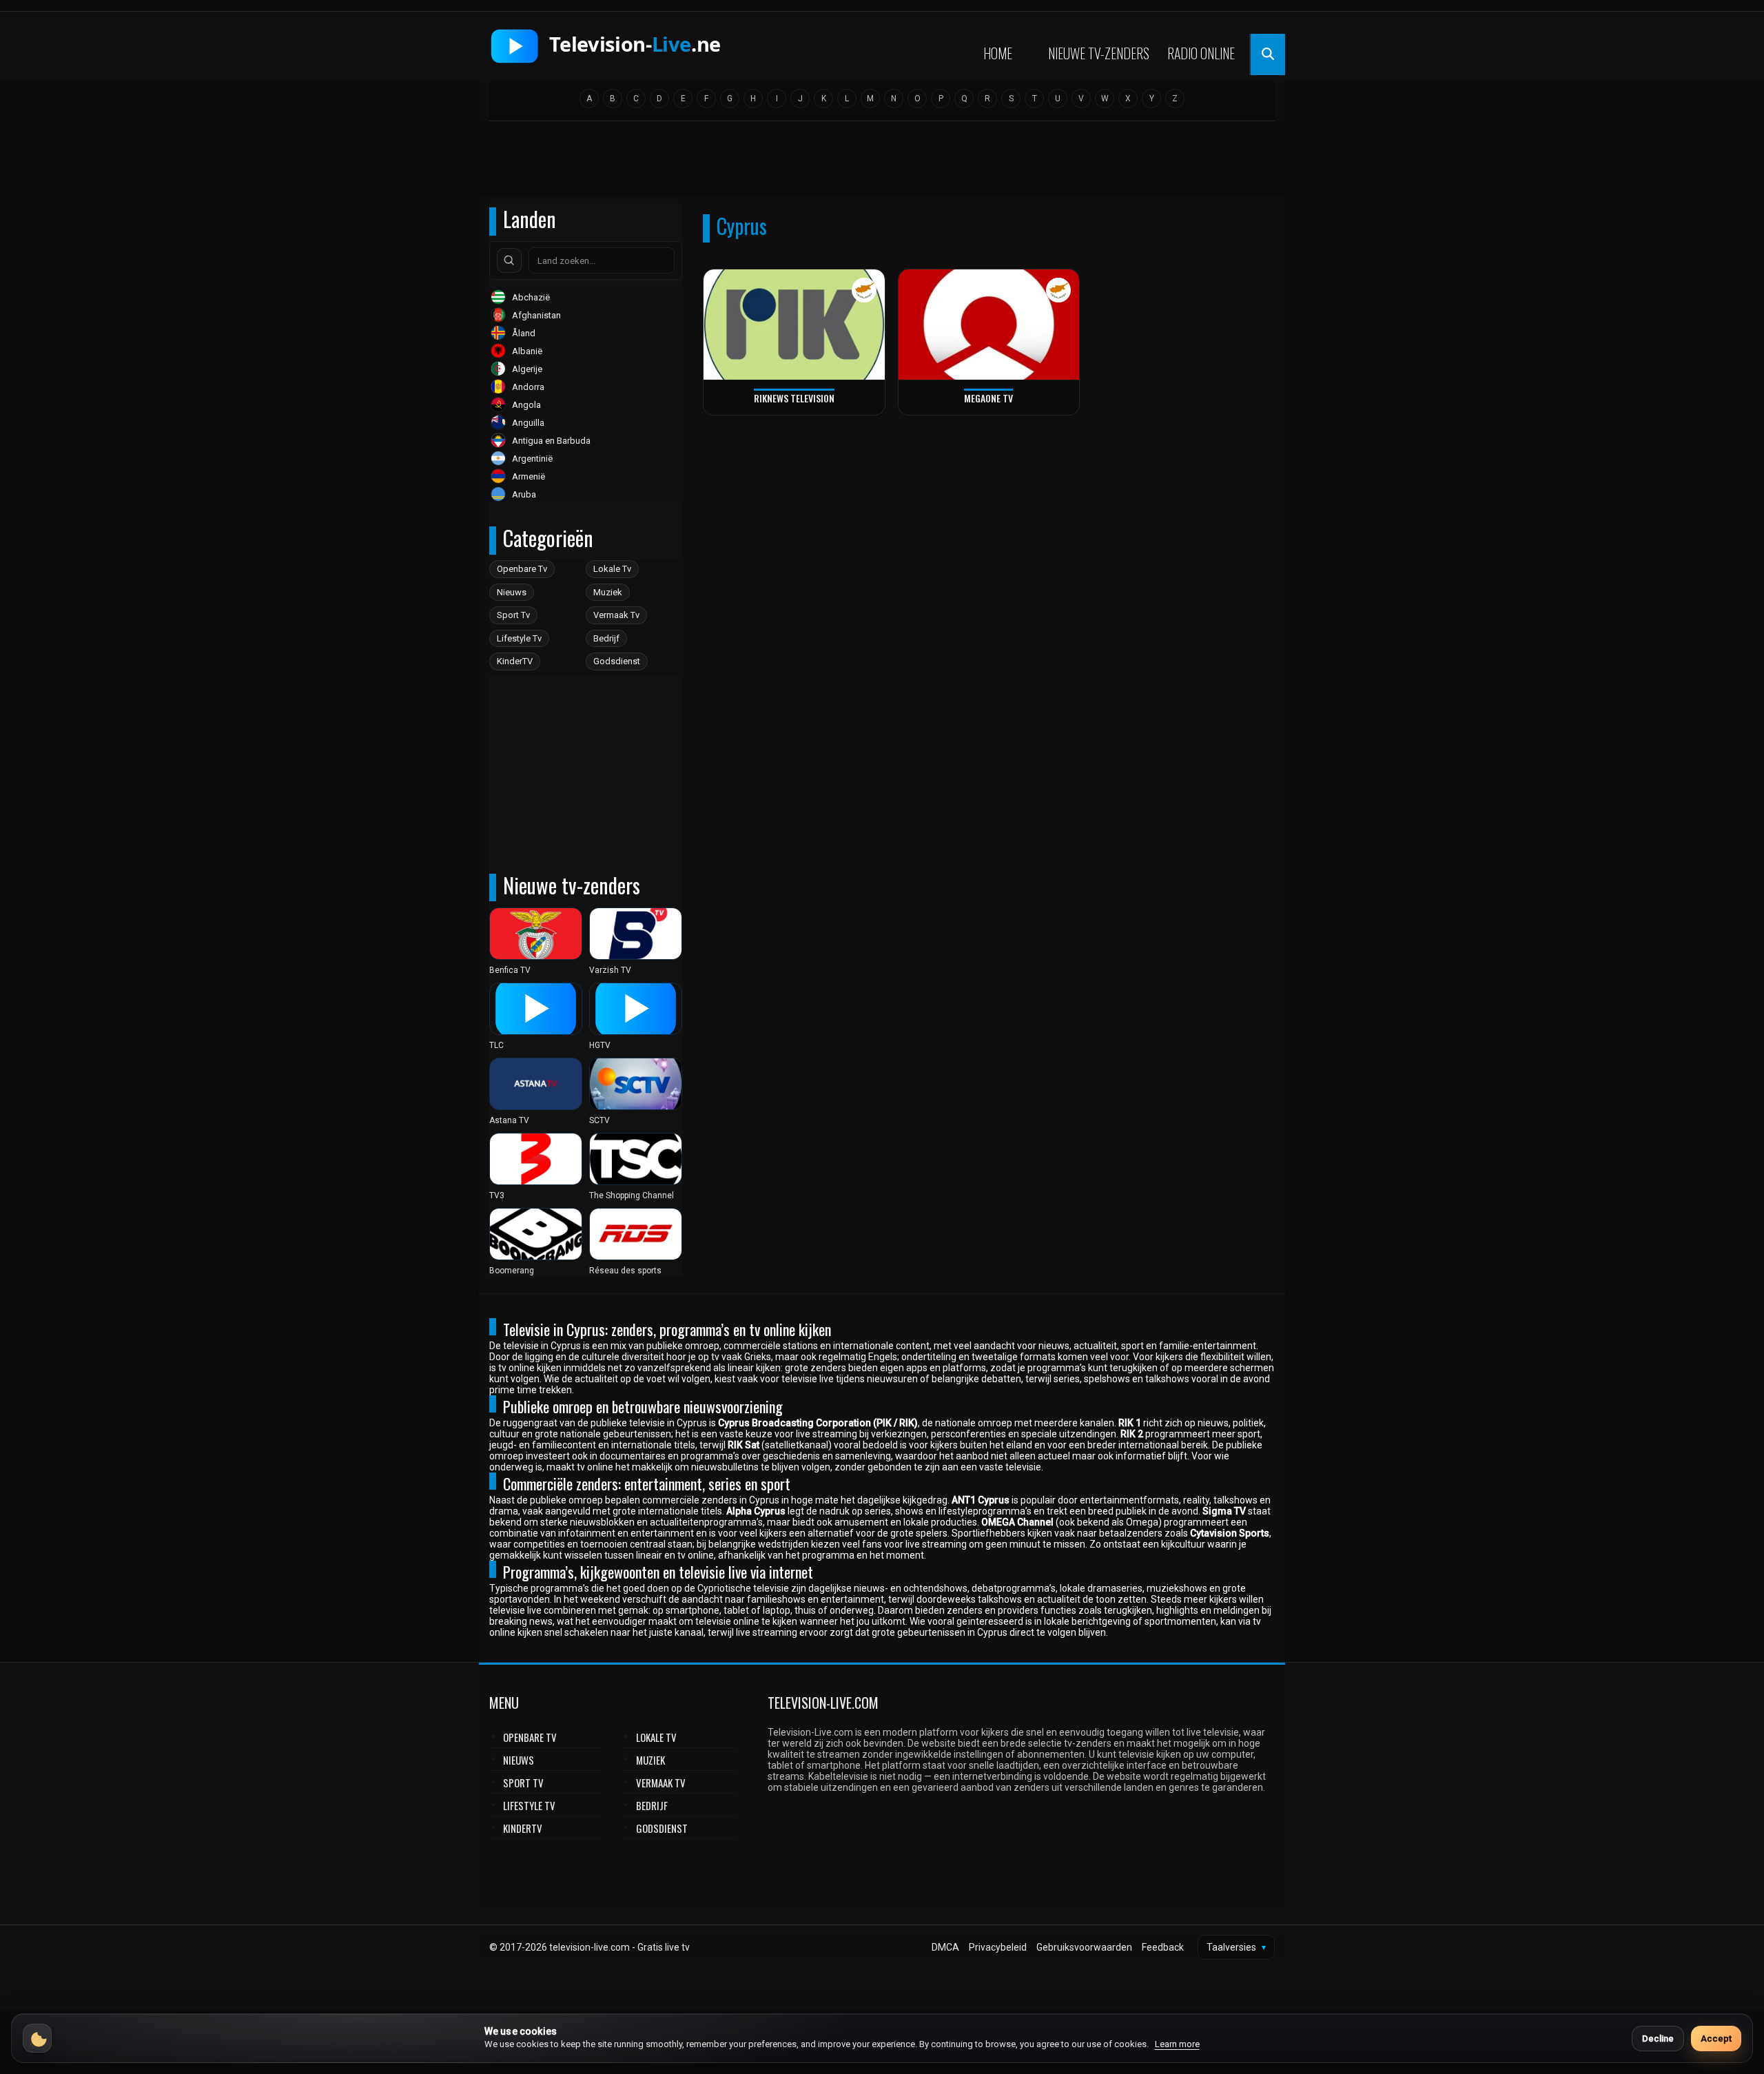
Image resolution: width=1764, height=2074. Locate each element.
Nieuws (512, 592)
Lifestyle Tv (519, 638)
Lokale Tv (612, 569)
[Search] (509, 260)
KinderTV (515, 661)
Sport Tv (513, 615)
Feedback (1163, 1947)
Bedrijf (606, 638)
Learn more (1177, 2044)
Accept (1716, 2039)
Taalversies (1236, 1947)
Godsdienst (617, 661)
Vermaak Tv (616, 615)
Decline (1658, 2039)
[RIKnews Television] (794, 325)
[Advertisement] (882, 163)
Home (998, 53)
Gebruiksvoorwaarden (1084, 1947)
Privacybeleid (998, 1947)
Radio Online (1201, 53)
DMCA (945, 1947)
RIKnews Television (794, 398)
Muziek (608, 592)
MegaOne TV (988, 398)
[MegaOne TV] (989, 325)
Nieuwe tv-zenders (1099, 53)
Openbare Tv (522, 569)
